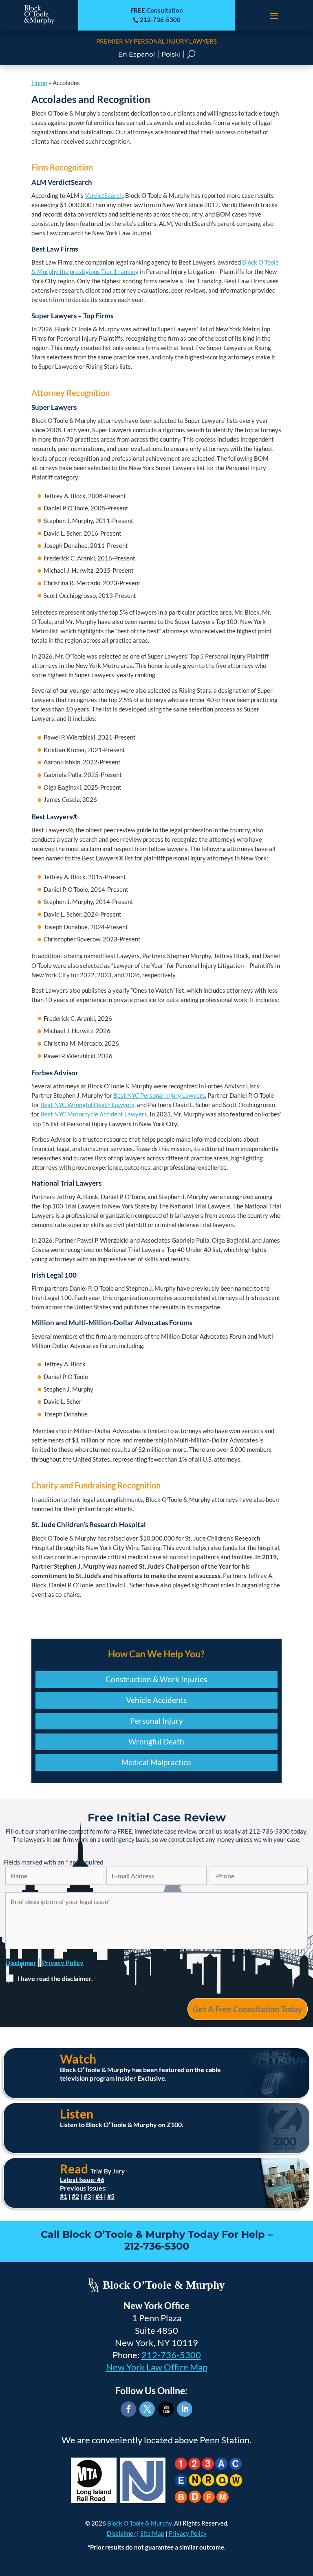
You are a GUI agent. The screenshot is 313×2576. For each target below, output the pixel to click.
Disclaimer (21, 1962)
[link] (39, 23)
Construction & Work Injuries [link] (156, 1679)
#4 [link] (99, 2196)
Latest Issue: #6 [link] (82, 2179)
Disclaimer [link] (121, 2533)
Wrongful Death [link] (156, 1741)
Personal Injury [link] (156, 1721)
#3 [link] (87, 2196)
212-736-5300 (171, 2355)
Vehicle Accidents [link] (156, 1700)
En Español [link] (137, 54)
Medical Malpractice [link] (156, 1762)
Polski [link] (171, 54)
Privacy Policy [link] (188, 2533)
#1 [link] (64, 2196)
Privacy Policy (63, 1962)
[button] (274, 15)
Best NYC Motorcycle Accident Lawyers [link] (94, 1114)
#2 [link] (75, 2196)
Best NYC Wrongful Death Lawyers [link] (87, 1105)
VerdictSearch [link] (104, 195)
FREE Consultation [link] (157, 10)
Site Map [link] (152, 2533)
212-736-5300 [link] (156, 20)
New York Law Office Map (157, 2367)
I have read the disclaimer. (57, 1978)
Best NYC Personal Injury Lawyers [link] (159, 1095)
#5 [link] (111, 2196)
